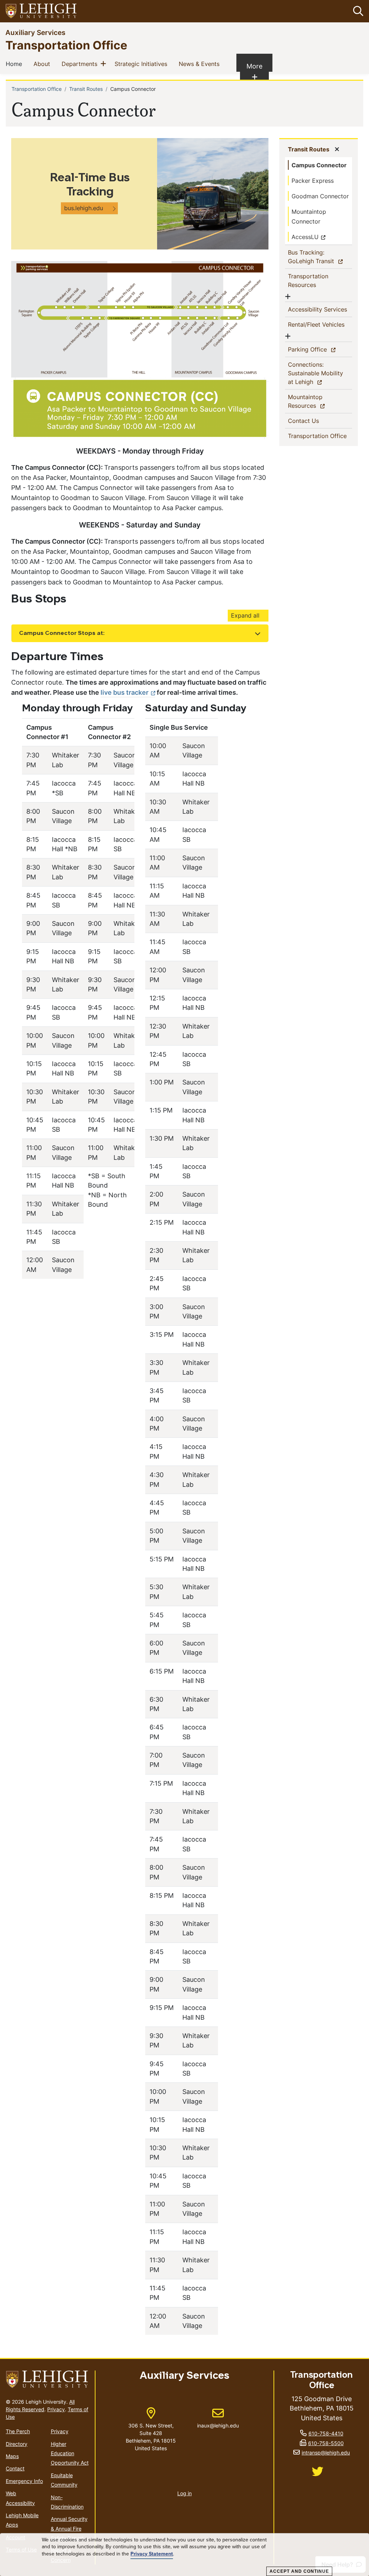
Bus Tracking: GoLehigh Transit (320, 257)
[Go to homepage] (47, 2379)
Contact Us (315, 421)
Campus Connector (319, 165)
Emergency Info (24, 2481)
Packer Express (313, 181)
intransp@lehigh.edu (326, 2453)
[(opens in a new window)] (41, 11)
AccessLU (305, 237)
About (43, 64)
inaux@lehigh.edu (218, 2418)
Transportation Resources (314, 280)
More (258, 71)
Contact (15, 2468)
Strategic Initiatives (142, 64)
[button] (357, 11)
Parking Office (320, 349)
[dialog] (184, 2555)
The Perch (18, 2431)
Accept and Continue (299, 2571)
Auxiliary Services (35, 32)
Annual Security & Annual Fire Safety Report (69, 2528)
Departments (81, 64)
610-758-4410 (326, 2433)
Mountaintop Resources (315, 401)
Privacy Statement (152, 2554)
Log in (184, 2493)
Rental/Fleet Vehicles (318, 324)
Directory (17, 2444)
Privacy (56, 2409)
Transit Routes (86, 89)
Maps (12, 2456)
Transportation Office (66, 45)
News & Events (201, 64)
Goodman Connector (320, 196)
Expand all (245, 615)
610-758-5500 (326, 2443)
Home (15, 64)
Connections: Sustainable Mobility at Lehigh (315, 373)
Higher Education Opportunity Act (70, 2453)
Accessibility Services (320, 309)
